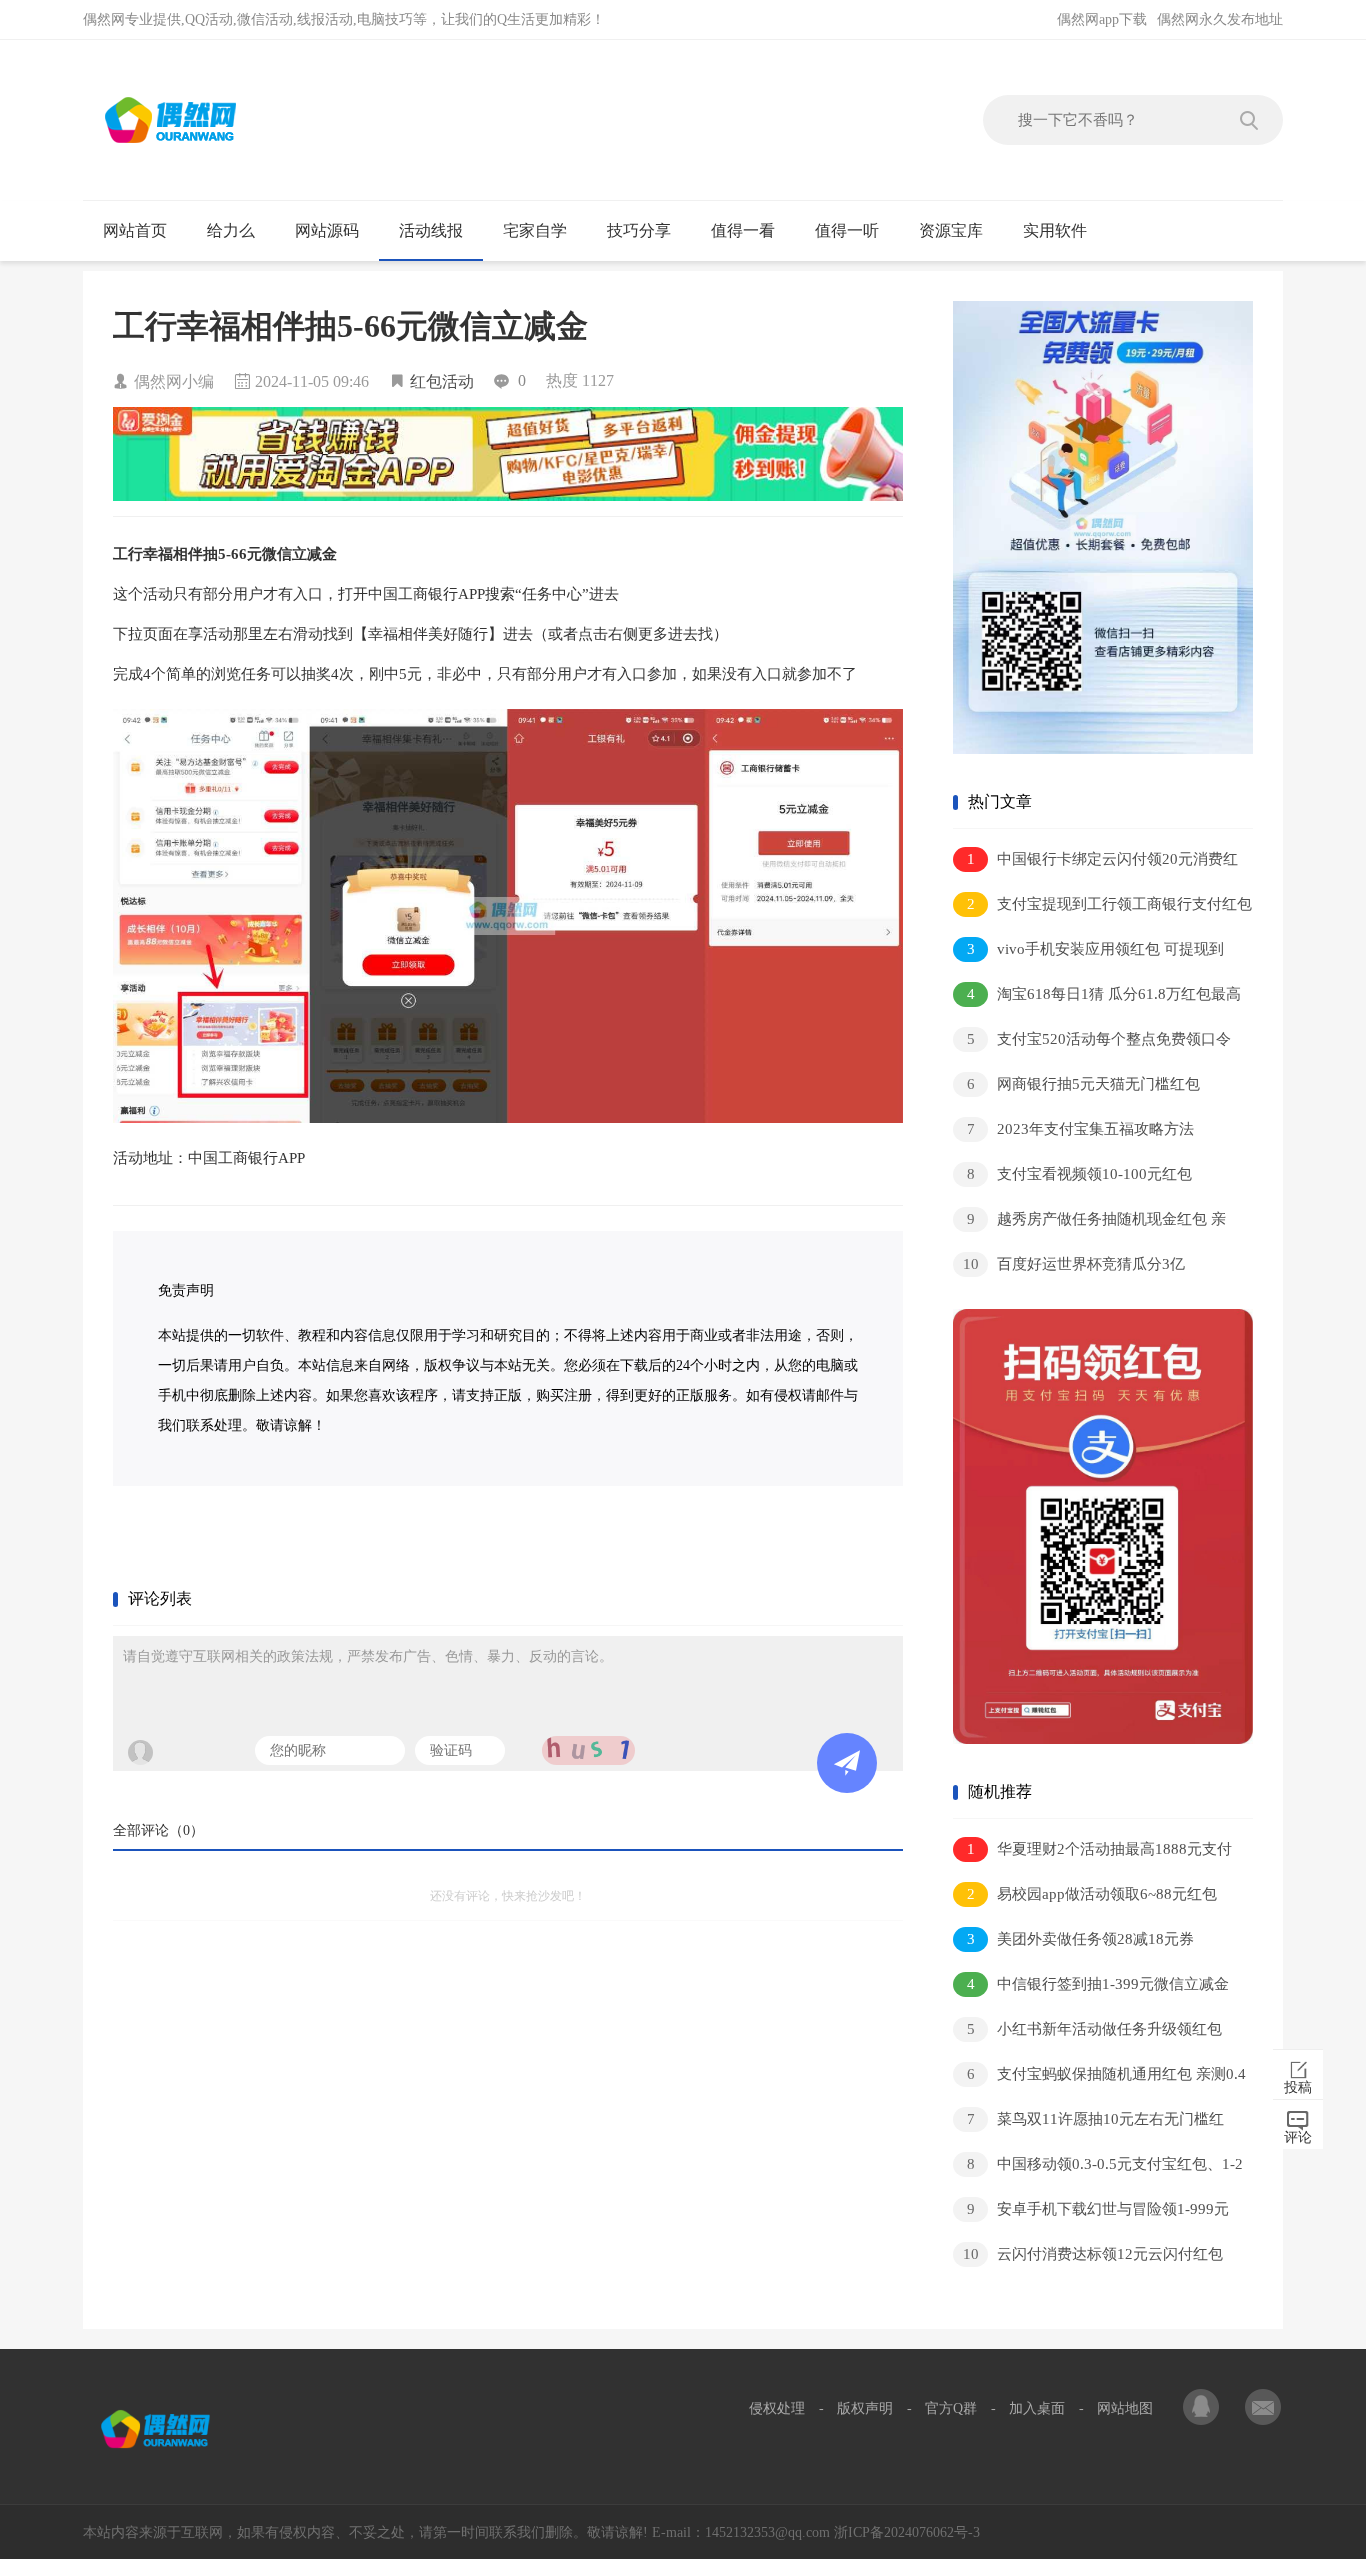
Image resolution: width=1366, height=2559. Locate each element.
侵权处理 (777, 2408)
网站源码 (327, 230)
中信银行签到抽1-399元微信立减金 (1098, 1984)
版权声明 (865, 2408)
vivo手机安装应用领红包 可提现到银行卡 (1088, 952)
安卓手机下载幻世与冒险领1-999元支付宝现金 (1091, 2212)
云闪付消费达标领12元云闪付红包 (1093, 2254)
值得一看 (743, 230)
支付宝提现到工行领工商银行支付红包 (1110, 904)
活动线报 (431, 230)
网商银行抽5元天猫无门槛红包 (1084, 1084)
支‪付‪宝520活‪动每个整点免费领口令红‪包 (1092, 1042)
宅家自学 (535, 230)
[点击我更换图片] (588, 1750)
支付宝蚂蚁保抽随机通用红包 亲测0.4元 (1099, 2077)
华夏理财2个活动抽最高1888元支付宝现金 (1092, 1852)
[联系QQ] (1203, 2409)
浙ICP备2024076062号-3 (907, 2532)
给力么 (231, 230)
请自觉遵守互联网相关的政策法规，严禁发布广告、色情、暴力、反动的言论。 (368, 1656)
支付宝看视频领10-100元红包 (1080, 1174)
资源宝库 (951, 230)
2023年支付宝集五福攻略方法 (1081, 1129)
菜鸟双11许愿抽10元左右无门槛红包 (1088, 2122)
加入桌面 (1037, 2408)
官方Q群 (951, 2408)
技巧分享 (639, 230)
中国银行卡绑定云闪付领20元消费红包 (1095, 862)
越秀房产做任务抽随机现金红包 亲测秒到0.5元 (1089, 1222)
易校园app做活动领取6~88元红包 (1092, 1894)
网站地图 (1125, 2408)
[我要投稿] (1263, 2409)
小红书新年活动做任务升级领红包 (1095, 2029)
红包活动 (442, 381)
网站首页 (135, 230)
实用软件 (1055, 230)
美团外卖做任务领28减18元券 (1081, 1939)
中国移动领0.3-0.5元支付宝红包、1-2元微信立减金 (1098, 2167)
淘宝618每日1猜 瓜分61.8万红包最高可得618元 (1097, 997)
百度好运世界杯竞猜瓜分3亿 (1074, 1264)
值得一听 (847, 230)
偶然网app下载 (1102, 19)
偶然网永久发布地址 (1220, 19)
